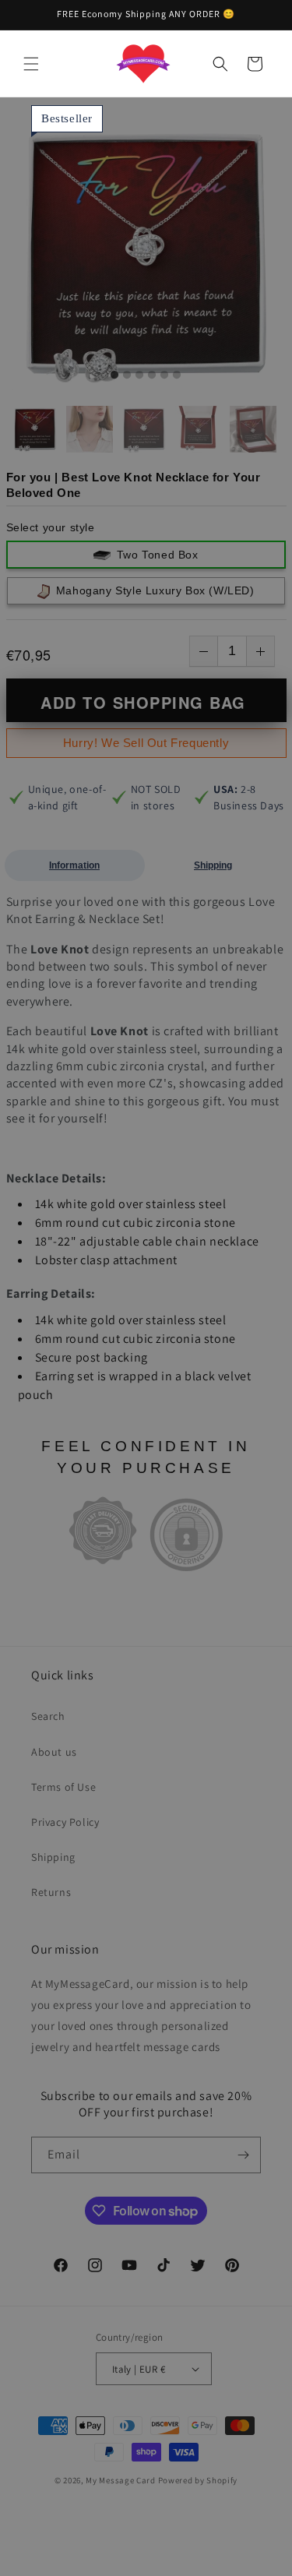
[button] (31, 64)
